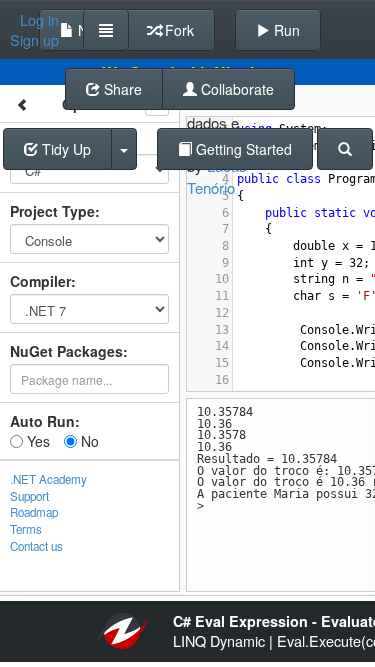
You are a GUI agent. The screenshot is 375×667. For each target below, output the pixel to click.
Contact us (36, 546)
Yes (36, 441)
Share (121, 89)
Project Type (52, 211)
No (88, 441)
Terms (26, 529)
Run (285, 30)
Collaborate (235, 89)
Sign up (34, 40)
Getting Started (242, 149)
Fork (177, 30)
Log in (39, 20)
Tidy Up (64, 149)
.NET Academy (48, 479)
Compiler (40, 281)
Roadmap (34, 512)
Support (29, 496)
